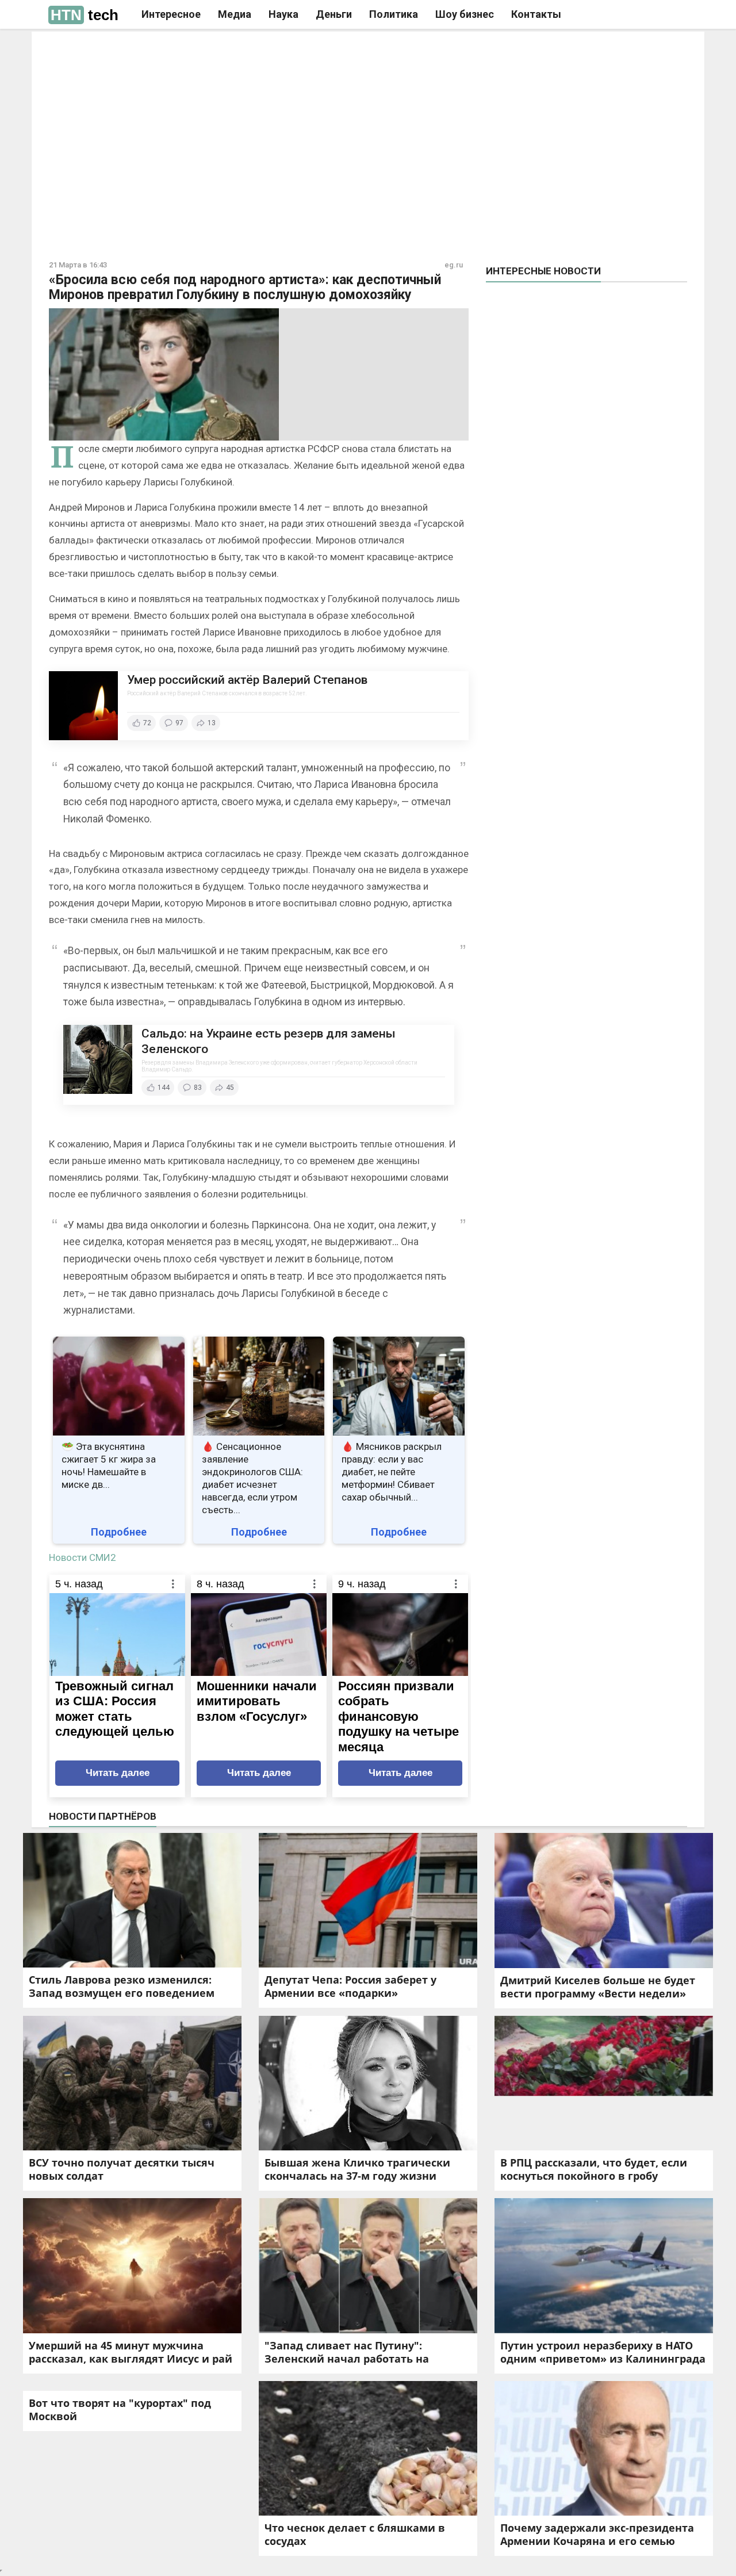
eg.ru (454, 265)
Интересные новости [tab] (543, 271)
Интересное (171, 14)
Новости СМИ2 (83, 1557)
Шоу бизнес (465, 14)
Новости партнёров (103, 1816)
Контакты (536, 14)
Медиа (235, 14)
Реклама (206, 50)
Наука (283, 14)
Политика (394, 14)
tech (85, 15)
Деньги (334, 14)
